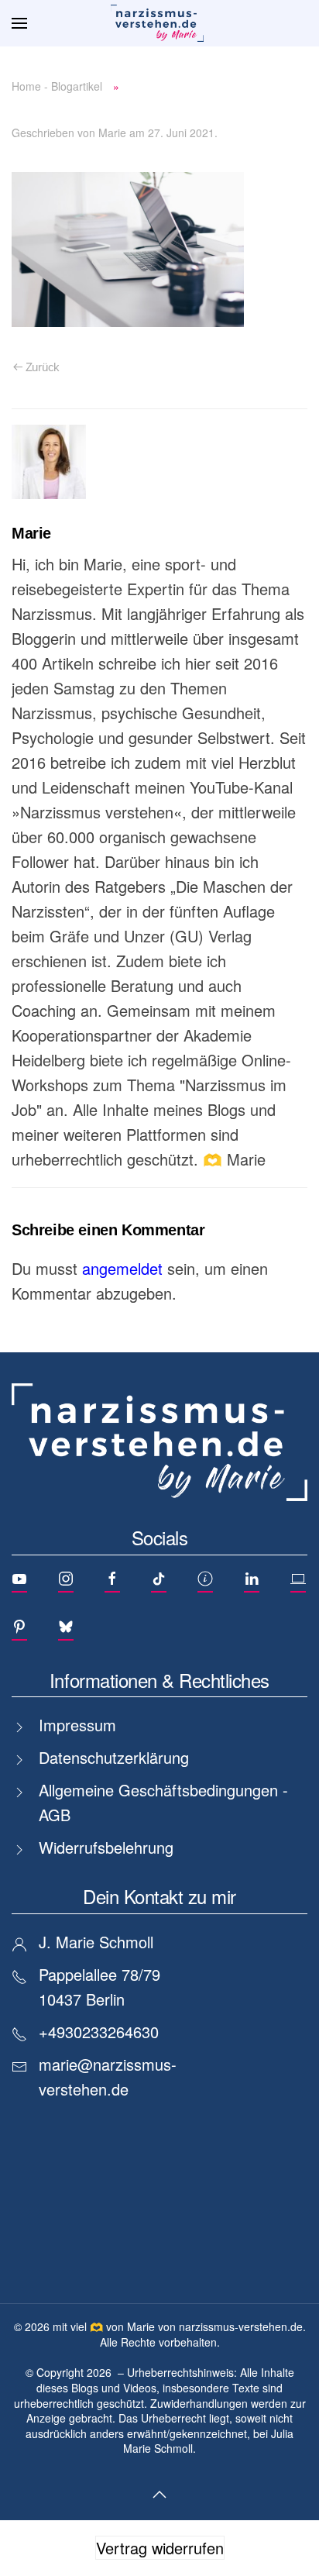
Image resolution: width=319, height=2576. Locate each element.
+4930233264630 (99, 2032)
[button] (19, 23)
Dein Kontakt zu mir (159, 1896)
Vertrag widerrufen (160, 2548)
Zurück (43, 367)
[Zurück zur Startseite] (159, 23)
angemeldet (122, 1268)
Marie (112, 133)
